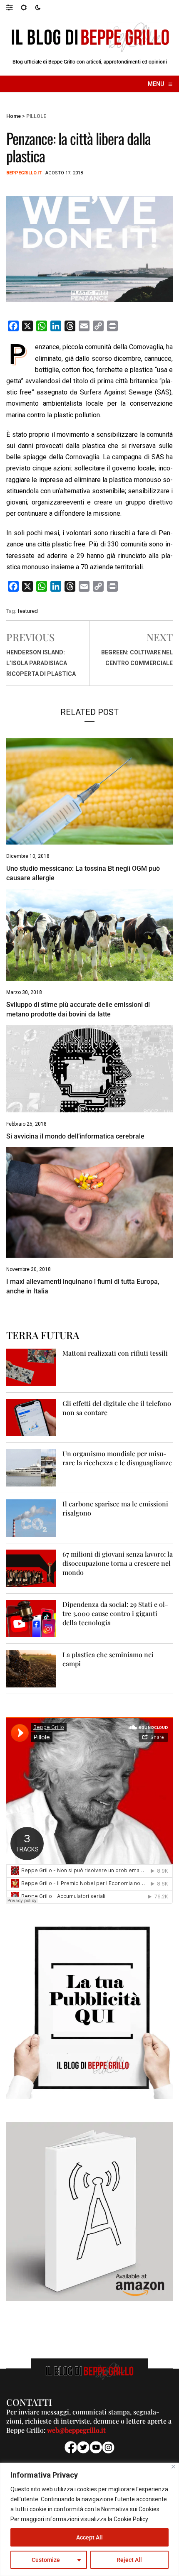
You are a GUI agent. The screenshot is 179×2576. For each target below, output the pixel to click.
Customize (46, 2560)
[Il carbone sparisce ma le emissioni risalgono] (31, 1518)
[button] (14, 7)
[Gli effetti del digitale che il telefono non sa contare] (31, 1417)
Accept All (89, 2537)
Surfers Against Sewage (116, 392)
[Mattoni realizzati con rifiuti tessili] (31, 1367)
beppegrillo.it (24, 173)
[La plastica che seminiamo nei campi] (31, 1669)
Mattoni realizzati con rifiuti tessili (115, 1353)
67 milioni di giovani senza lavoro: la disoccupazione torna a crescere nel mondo (118, 1563)
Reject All (129, 2560)
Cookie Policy (131, 2519)
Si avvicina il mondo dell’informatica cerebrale (75, 1136)
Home (14, 116)
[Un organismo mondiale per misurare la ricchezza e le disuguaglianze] (31, 1468)
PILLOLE (36, 116)
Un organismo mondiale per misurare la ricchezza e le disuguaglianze (117, 1458)
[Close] (173, 2467)
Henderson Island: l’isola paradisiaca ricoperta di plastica (41, 663)
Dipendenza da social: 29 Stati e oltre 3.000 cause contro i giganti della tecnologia (115, 1613)
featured (28, 611)
